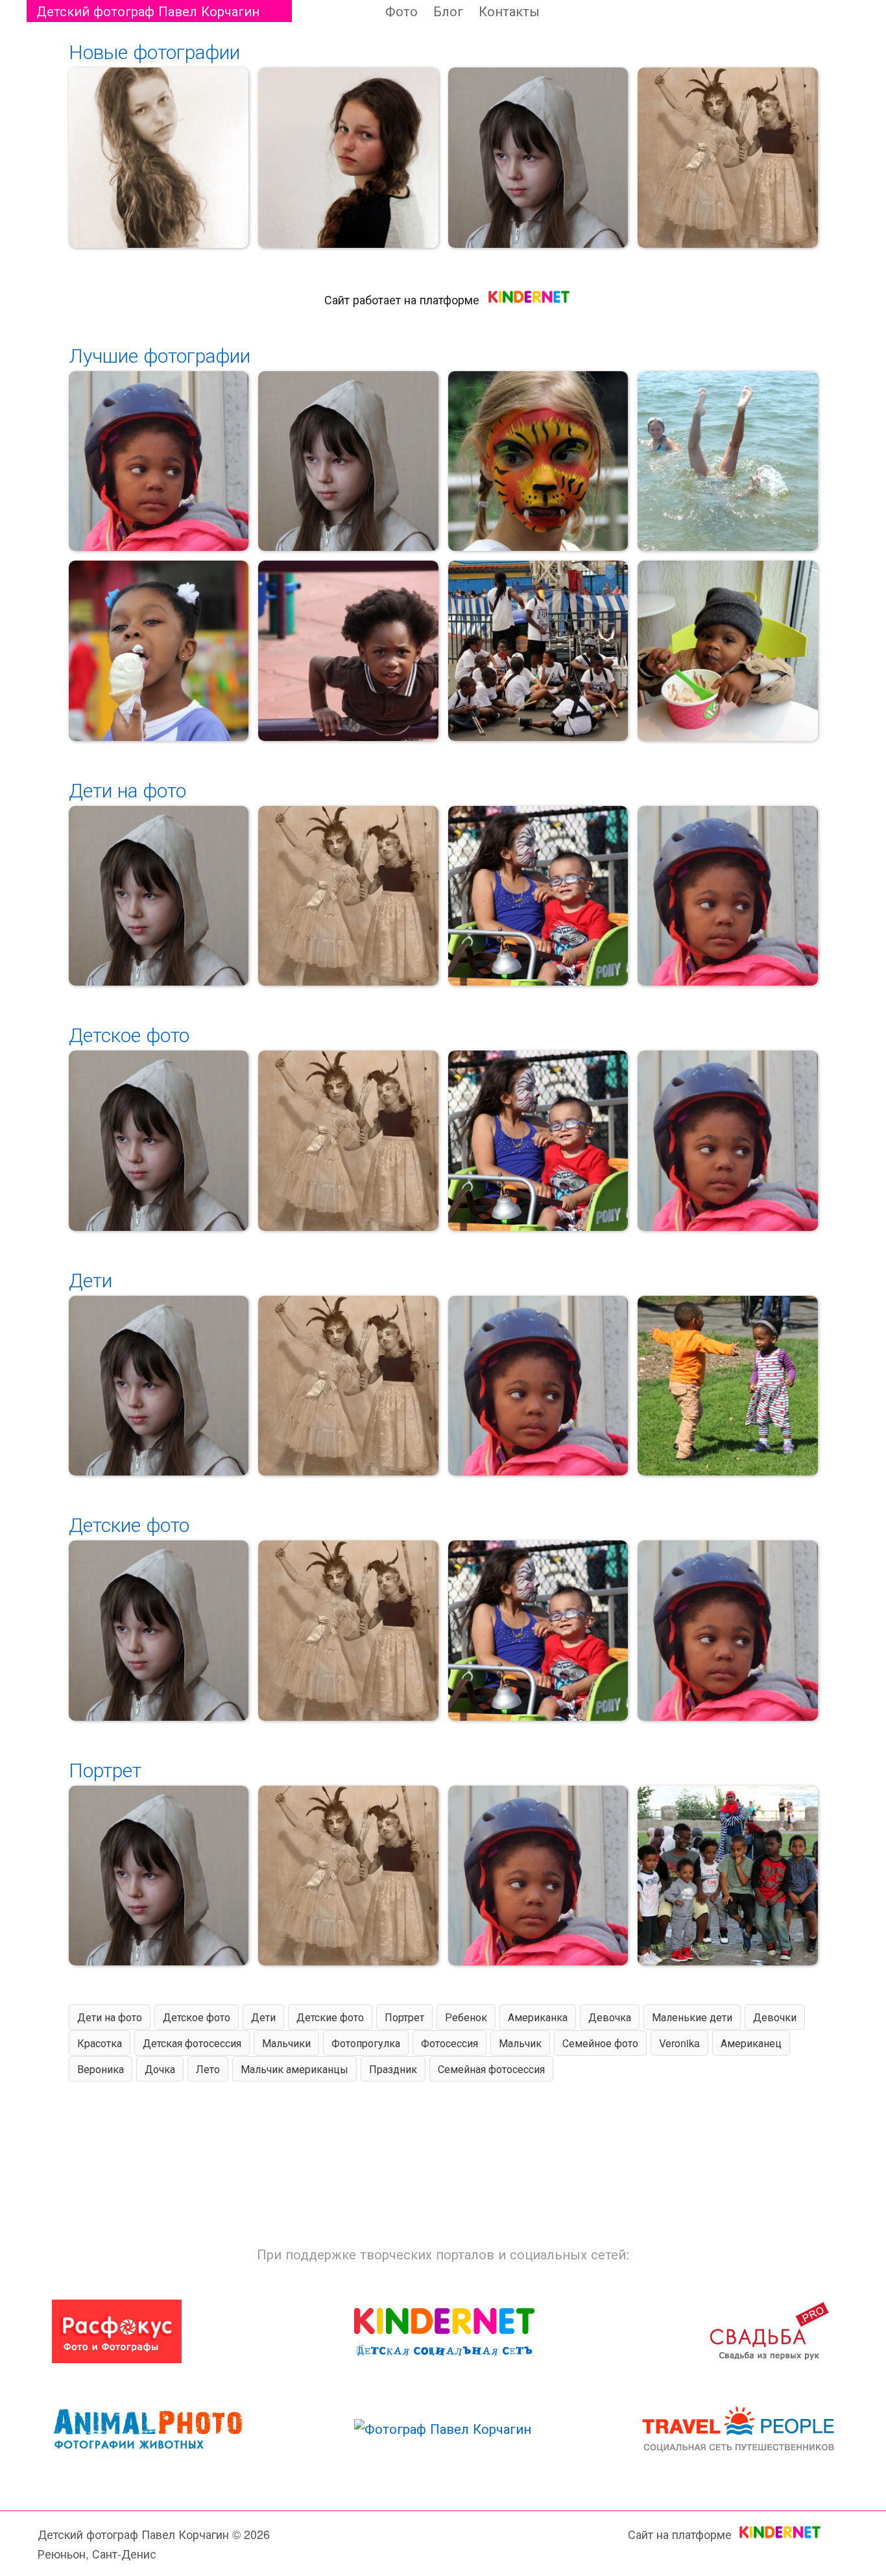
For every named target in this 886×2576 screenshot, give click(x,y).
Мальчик (520, 2043)
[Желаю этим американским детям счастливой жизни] (538, 896)
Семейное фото (600, 2043)
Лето (208, 2069)
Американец (751, 2043)
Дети (90, 1279)
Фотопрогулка (366, 2043)
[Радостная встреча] (728, 1386)
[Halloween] (538, 461)
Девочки (775, 2017)
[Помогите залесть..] (348, 651)
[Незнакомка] (538, 158)
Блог (448, 11)
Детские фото (129, 1524)
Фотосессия (449, 2043)
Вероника (101, 2069)
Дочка (160, 2069)
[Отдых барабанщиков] (538, 651)
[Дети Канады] (728, 1876)
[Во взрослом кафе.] (728, 651)
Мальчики (286, 2043)
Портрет (105, 1769)
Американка (538, 2017)
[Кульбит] (728, 461)
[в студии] (728, 158)
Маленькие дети (692, 2017)
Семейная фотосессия (491, 2069)
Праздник (393, 2069)
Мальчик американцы (294, 2069)
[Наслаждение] (159, 651)
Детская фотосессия (192, 2043)
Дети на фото (127, 789)
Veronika (679, 2043)
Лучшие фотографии (160, 355)
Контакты (509, 11)
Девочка (610, 2017)
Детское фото (129, 1034)
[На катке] (159, 461)
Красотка (100, 2043)
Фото (401, 11)
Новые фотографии (154, 51)
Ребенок (466, 2017)
